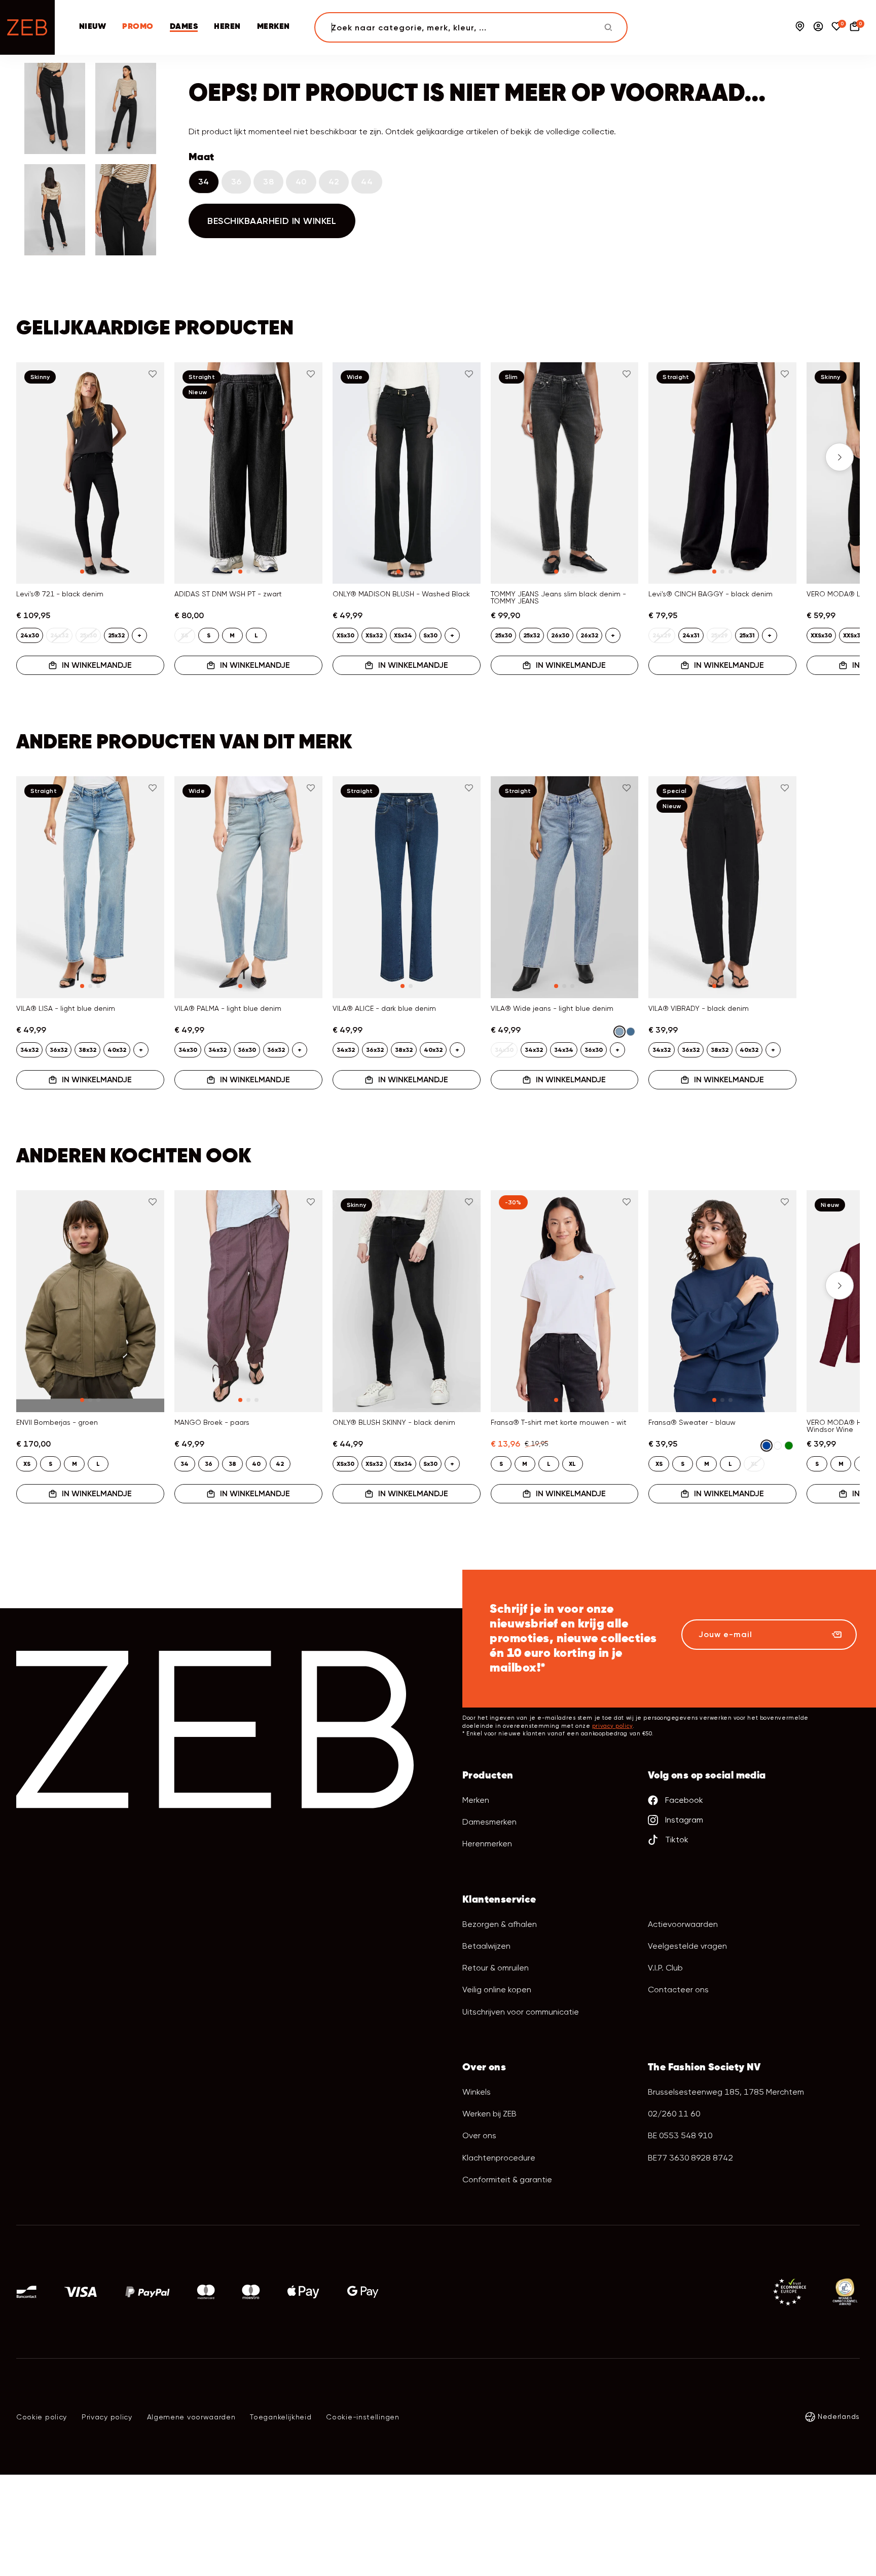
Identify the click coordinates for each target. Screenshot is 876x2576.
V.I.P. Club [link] (665, 1968)
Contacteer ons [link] (678, 1990)
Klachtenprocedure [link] (499, 2158)
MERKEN (273, 27)
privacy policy (612, 1726)
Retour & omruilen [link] (496, 1968)
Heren (227, 27)
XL (572, 1464)
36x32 (59, 1050)
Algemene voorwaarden (191, 2417)
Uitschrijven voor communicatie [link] (521, 2012)
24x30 (30, 635)
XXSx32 (853, 635)
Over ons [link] (479, 2135)
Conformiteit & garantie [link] (507, 2180)
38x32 (87, 1050)
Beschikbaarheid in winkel (272, 221)
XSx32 (374, 635)
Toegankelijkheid (281, 2417)
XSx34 (403, 635)
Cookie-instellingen (362, 2417)
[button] (36, 457)
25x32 (116, 635)
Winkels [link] (477, 2092)
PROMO (138, 27)
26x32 (589, 635)
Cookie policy (42, 2417)
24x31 (691, 635)
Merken (476, 1800)
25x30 (503, 635)
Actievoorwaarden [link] (683, 1924)
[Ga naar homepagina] (27, 27)
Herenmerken (487, 1844)
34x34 (564, 1050)
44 (367, 182)
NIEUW (93, 27)
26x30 (560, 635)
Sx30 (430, 635)
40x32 (117, 1050)
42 (334, 182)
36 (236, 182)
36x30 (247, 1050)
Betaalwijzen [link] (486, 1946)
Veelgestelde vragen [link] (687, 1946)
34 (204, 182)
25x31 (747, 635)
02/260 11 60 (674, 2114)
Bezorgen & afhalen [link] (500, 1924)
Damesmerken (489, 1822)
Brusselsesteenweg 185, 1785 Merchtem (726, 2092)
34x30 (188, 1050)
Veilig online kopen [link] (497, 1990)
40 (301, 182)
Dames (184, 27)
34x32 (29, 1050)
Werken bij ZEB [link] (489, 2114)
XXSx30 (821, 635)
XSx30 (345, 635)
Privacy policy (107, 2417)
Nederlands (839, 2416)
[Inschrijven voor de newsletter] (836, 1635)
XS (27, 1464)
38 (268, 182)
